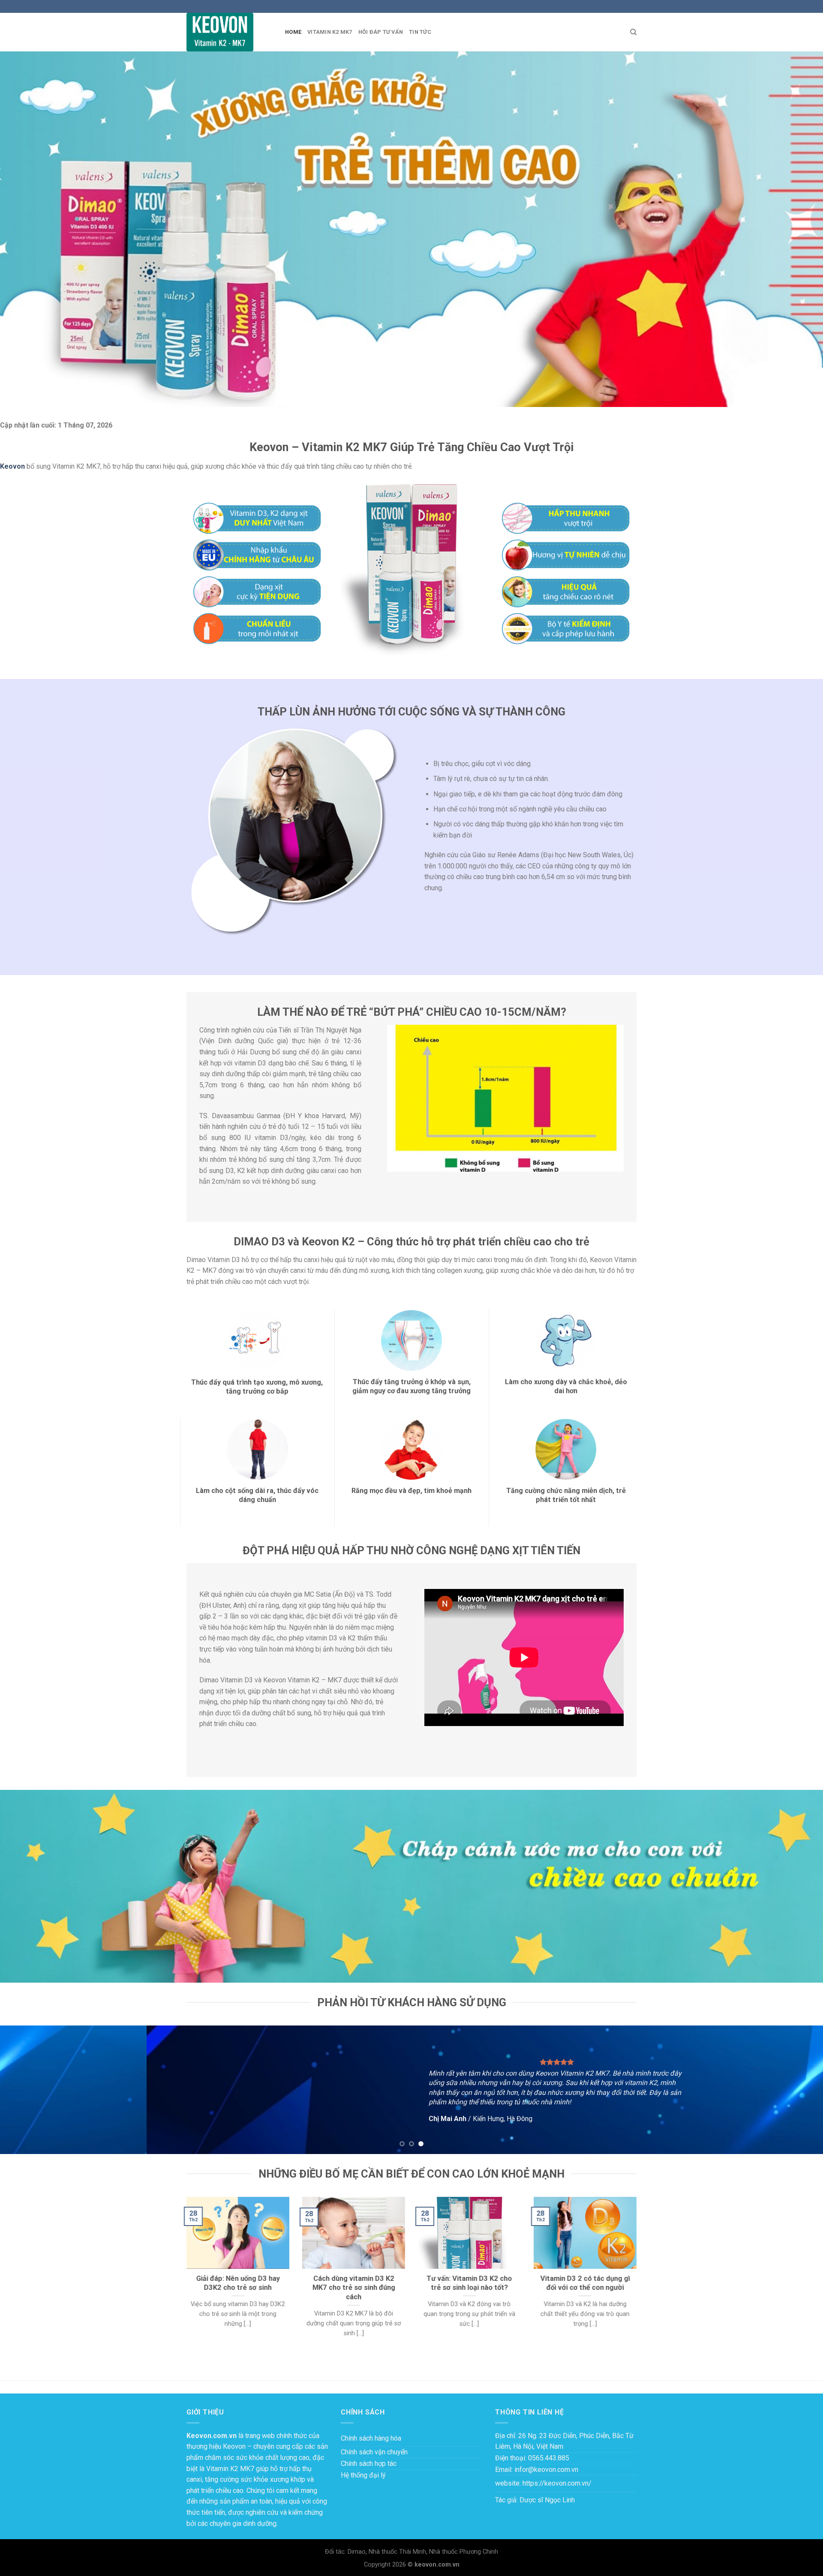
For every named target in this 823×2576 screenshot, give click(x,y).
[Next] (796, 2090)
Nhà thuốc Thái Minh (397, 2552)
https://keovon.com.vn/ (557, 2483)
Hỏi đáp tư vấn (381, 32)
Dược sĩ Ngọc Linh (547, 2500)
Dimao (357, 2552)
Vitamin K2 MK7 (330, 32)
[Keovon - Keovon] (229, 32)
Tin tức (420, 32)
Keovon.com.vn (212, 2436)
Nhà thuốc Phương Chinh (464, 2552)
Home (293, 32)
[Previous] (27, 2090)
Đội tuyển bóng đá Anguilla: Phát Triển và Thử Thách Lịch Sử (89, 2365)
